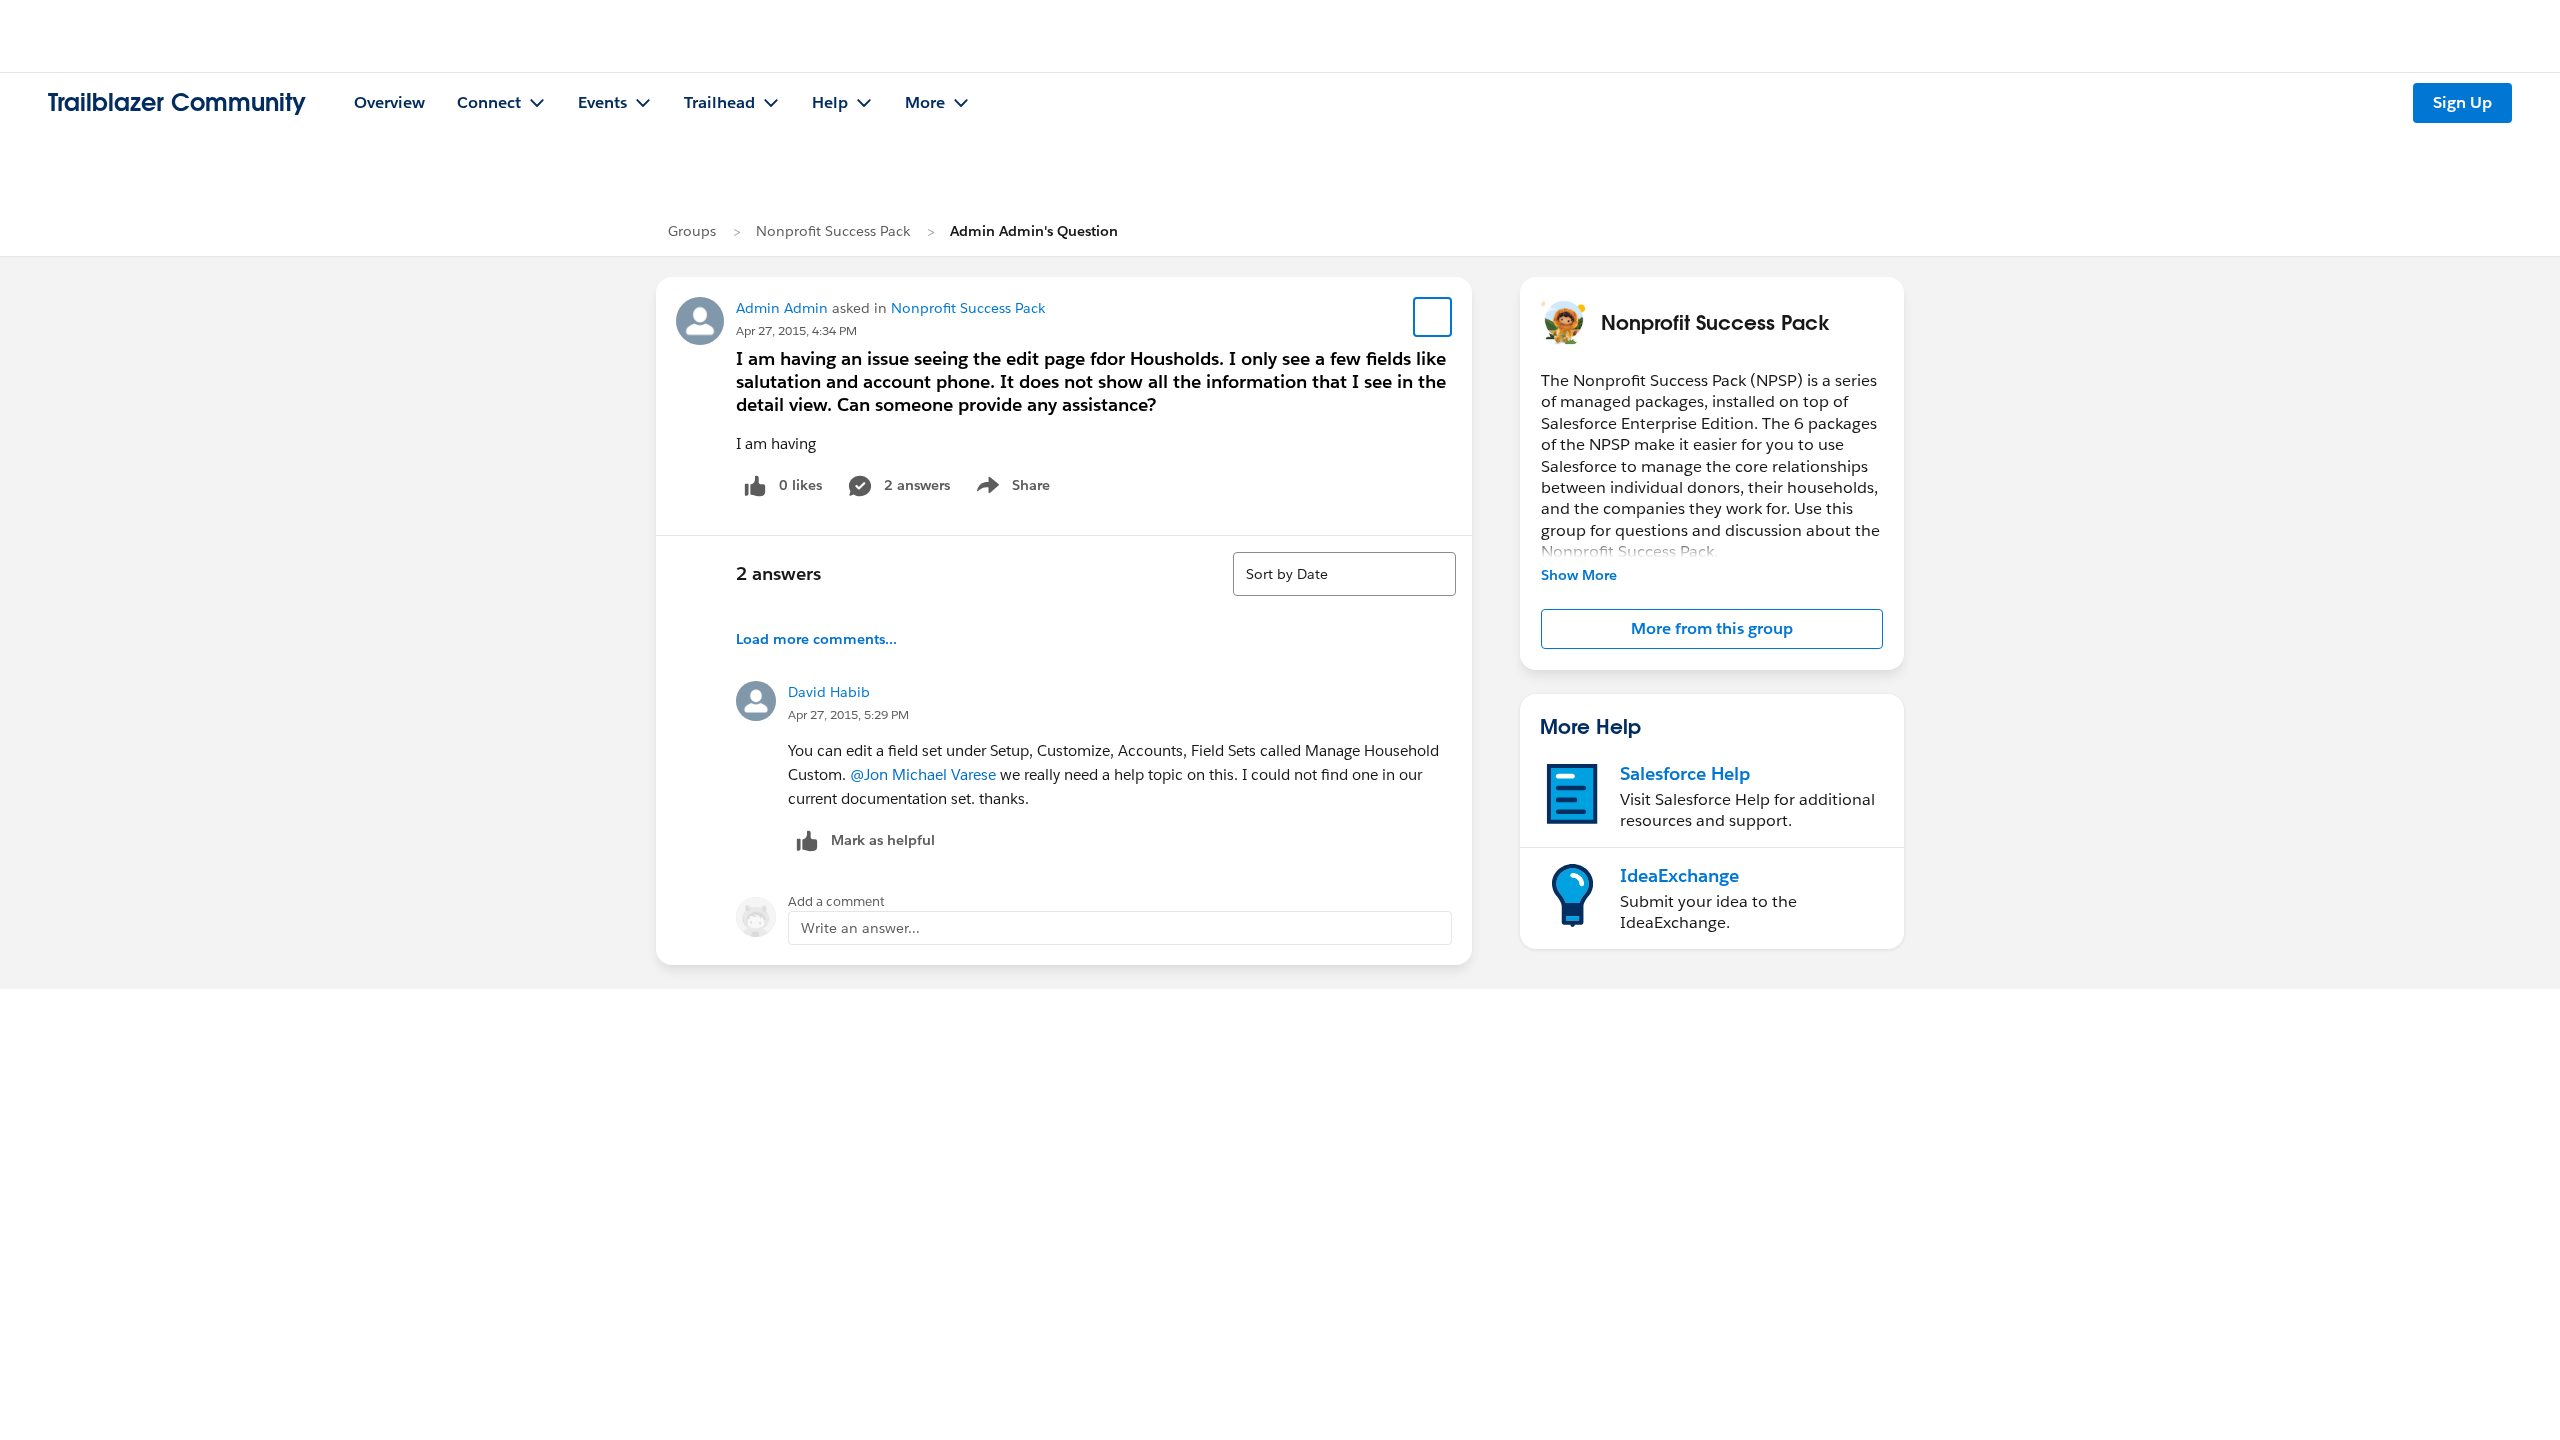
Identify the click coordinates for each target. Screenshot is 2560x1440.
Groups (692, 231)
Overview (389, 102)
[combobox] (1344, 574)
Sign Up (2462, 102)
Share (1010, 489)
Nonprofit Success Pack (833, 231)
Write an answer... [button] (860, 928)
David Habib (829, 692)
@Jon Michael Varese (923, 774)
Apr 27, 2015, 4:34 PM (796, 330)
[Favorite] (1433, 317)
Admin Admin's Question (1034, 231)
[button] (1712, 629)
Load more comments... (816, 639)
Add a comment (836, 901)
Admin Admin (782, 308)
